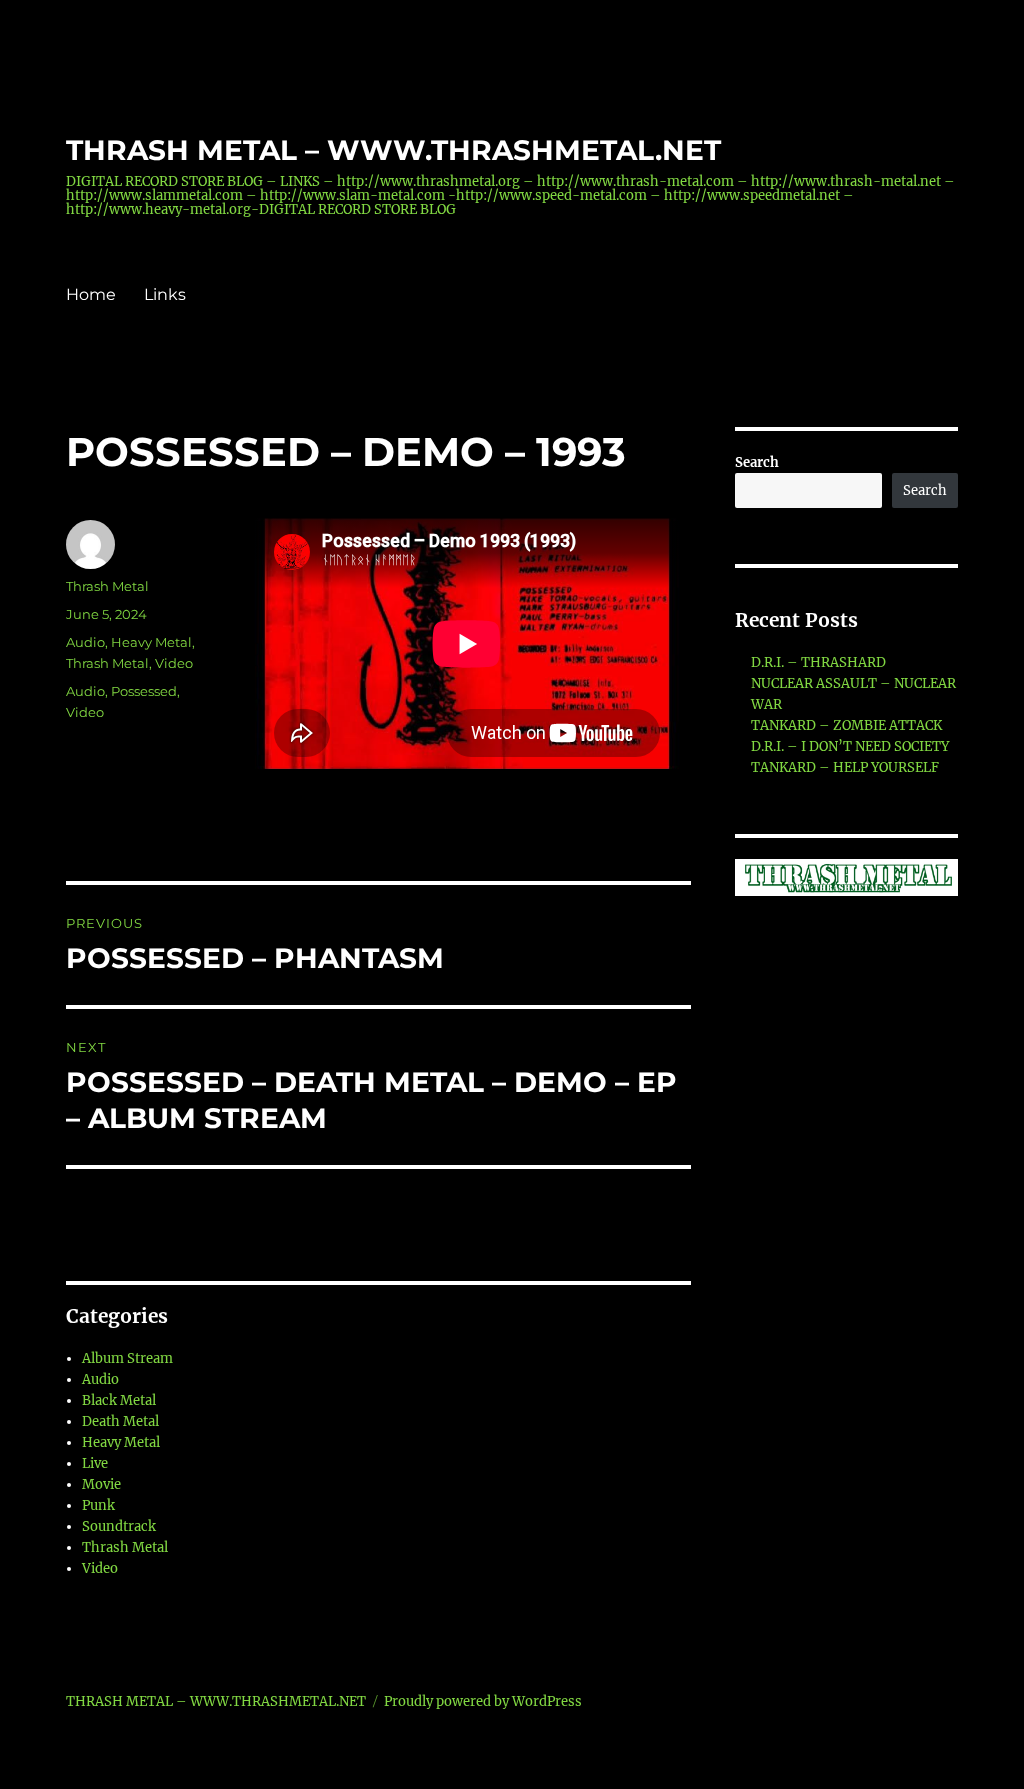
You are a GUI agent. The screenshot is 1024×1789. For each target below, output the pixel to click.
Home (91, 294)
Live (95, 1463)
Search (757, 462)
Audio (85, 642)
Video (174, 663)
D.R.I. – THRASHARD (818, 662)
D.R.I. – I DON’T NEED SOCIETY (850, 746)
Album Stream (127, 1358)
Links (165, 294)
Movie (101, 1484)
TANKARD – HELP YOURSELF (845, 767)
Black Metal (119, 1400)
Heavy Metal (151, 642)
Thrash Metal (107, 586)
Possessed (144, 691)
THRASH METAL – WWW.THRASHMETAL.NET (393, 150)
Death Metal (120, 1421)
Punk (98, 1505)
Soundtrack (119, 1526)
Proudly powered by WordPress (483, 1701)
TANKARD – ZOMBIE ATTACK (846, 725)
